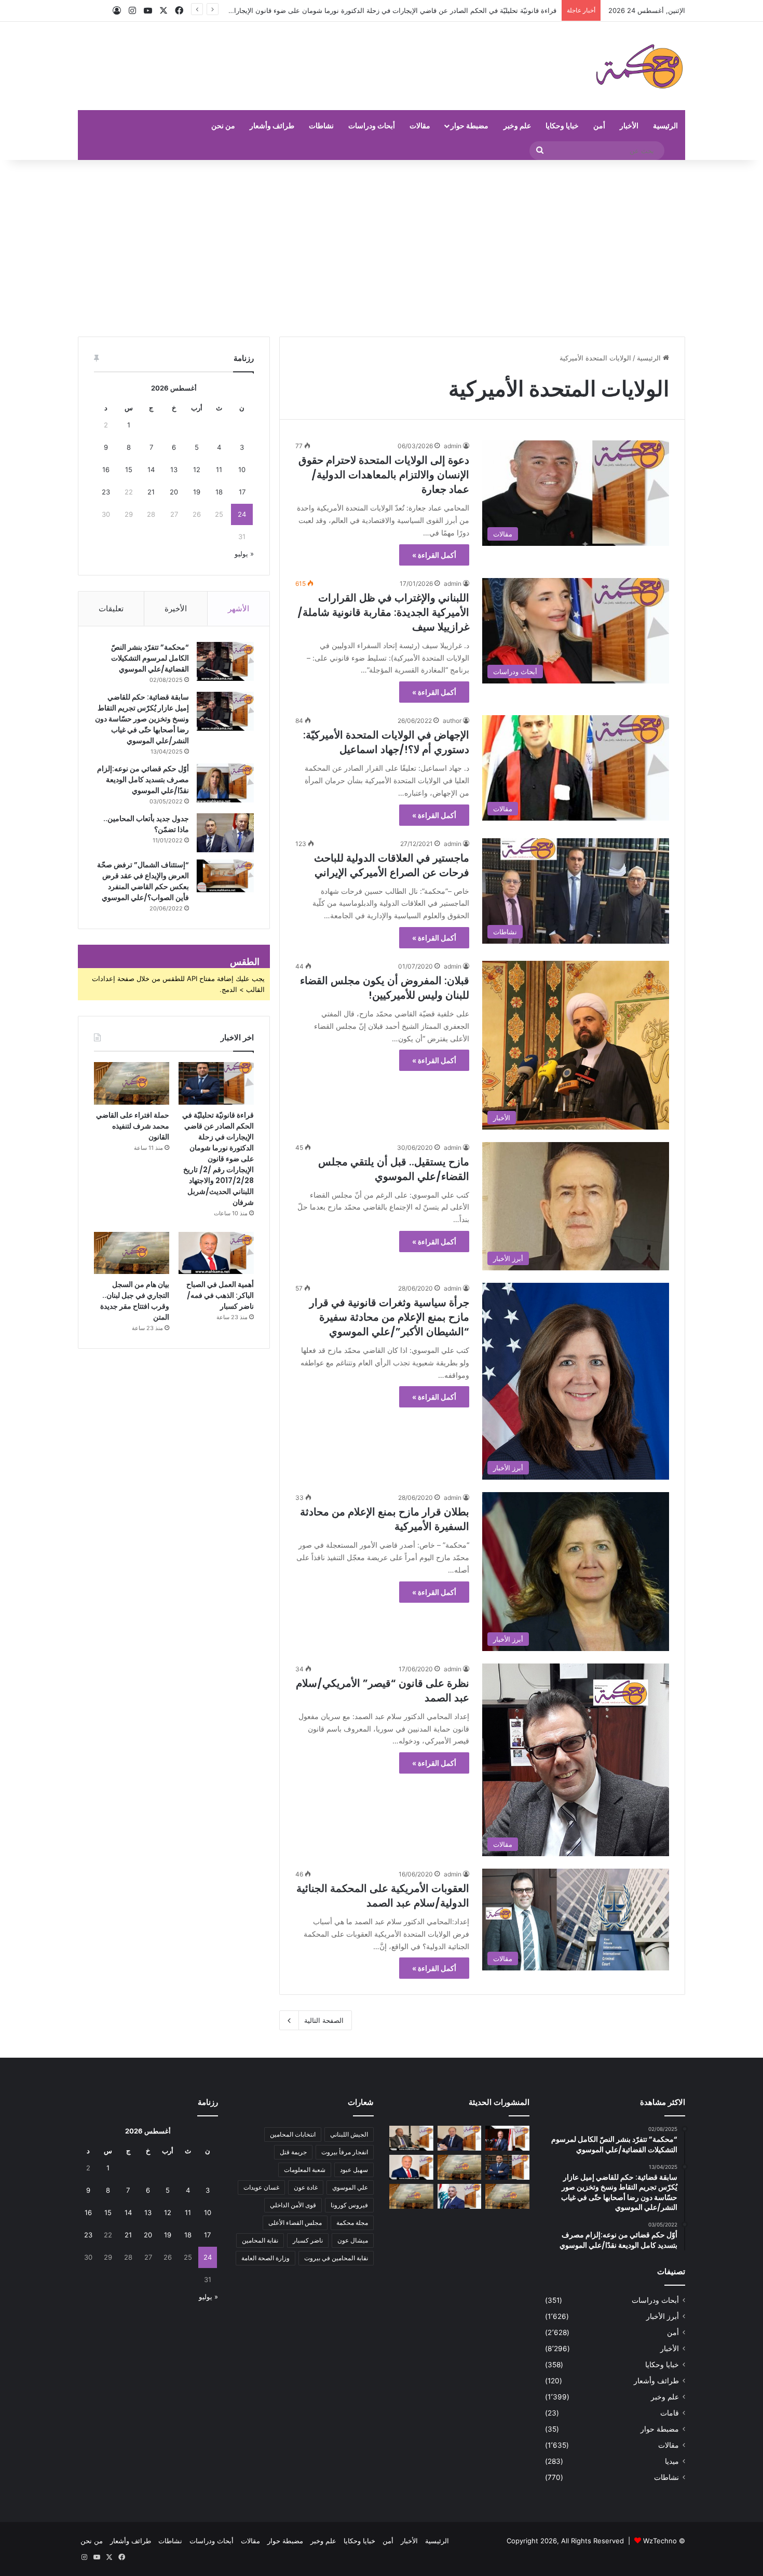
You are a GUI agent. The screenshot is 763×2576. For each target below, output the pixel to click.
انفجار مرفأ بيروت (345, 2152)
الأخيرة (176, 608)
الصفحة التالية (324, 2020)
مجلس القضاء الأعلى (295, 2223)
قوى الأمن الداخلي (293, 2205)
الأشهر (239, 608)
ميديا (672, 2461)
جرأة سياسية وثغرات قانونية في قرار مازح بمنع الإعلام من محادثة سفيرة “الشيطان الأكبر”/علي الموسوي (389, 1317)
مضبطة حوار (469, 125)
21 (151, 492)
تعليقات (111, 608)
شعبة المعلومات (305, 2170)
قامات (670, 2413)
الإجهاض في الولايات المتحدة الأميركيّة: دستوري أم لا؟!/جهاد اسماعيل (386, 742)
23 (106, 492)
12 (197, 469)
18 (219, 492)
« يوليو (244, 554)
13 (174, 469)
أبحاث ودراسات (372, 125)
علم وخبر (517, 125)
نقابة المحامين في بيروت (336, 2258)
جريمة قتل (293, 2152)
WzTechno (660, 2541)
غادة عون (306, 2187)
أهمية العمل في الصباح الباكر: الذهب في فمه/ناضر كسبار (220, 1295)
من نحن (223, 125)
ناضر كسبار (308, 2240)
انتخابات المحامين (293, 2134)
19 (197, 492)
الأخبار (629, 125)
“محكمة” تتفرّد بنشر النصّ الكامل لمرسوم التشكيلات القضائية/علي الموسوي (150, 658)
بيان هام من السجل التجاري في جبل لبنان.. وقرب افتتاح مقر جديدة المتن (135, 1301)
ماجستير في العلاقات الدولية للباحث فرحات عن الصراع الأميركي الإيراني (392, 865)
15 (129, 469)
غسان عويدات (261, 2187)
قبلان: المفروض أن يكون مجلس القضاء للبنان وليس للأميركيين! (385, 988)
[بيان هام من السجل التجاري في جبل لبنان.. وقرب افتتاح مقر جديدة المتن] (132, 1253)
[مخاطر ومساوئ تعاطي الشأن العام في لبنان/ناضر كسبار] (507, 2138)
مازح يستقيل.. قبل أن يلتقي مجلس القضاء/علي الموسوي (394, 1169)
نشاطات (321, 125)
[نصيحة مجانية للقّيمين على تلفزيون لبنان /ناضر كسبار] (411, 2138)
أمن (599, 125)
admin (453, 446)
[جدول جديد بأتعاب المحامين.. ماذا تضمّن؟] (225, 833)
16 (106, 469)
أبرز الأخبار (663, 2316)
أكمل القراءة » (434, 555)
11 (219, 469)
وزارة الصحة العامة (265, 2258)
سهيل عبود (354, 2170)
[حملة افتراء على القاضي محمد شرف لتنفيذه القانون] (132, 1083)
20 (174, 492)
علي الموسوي (350, 2187)
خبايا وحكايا (562, 125)
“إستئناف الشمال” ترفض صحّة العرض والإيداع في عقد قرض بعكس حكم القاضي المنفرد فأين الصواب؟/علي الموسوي (143, 881)
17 (242, 492)
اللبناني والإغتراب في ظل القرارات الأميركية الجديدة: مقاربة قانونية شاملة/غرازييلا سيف (383, 612)
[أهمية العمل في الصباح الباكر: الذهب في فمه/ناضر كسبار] (216, 1253)
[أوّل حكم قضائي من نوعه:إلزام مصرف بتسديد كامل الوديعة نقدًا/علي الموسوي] (225, 783)
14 (151, 469)
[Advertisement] (382, 248)
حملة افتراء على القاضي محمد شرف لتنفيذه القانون (482, 10)
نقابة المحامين (260, 2240)
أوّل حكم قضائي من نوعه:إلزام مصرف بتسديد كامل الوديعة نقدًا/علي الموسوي (143, 780)
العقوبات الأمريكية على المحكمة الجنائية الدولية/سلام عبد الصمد (383, 1896)
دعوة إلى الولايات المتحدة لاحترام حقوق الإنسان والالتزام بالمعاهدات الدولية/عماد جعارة (384, 475)
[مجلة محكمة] (639, 66)
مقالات (420, 125)
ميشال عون (353, 2240)
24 (242, 514)
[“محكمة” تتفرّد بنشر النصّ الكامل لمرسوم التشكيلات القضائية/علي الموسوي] (225, 661)
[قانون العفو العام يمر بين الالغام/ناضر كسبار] (460, 2138)
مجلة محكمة (352, 2223)
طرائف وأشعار (272, 125)
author (452, 721)
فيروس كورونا (349, 2205)
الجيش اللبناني (349, 2134)
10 (242, 469)
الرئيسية (665, 125)
